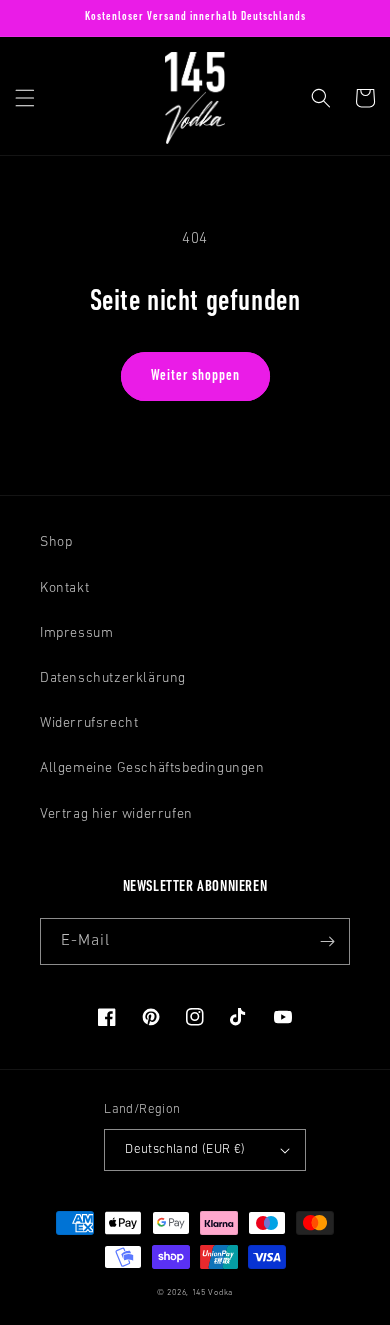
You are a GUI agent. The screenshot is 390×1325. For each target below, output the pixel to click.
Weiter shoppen (195, 376)
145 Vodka (212, 1293)
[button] (25, 98)
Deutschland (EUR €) (185, 1149)
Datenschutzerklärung (113, 678)
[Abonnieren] (327, 941)
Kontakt (64, 588)
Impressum (76, 633)
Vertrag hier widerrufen (116, 814)
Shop (56, 542)
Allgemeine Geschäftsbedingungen (152, 768)
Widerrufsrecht (89, 723)
